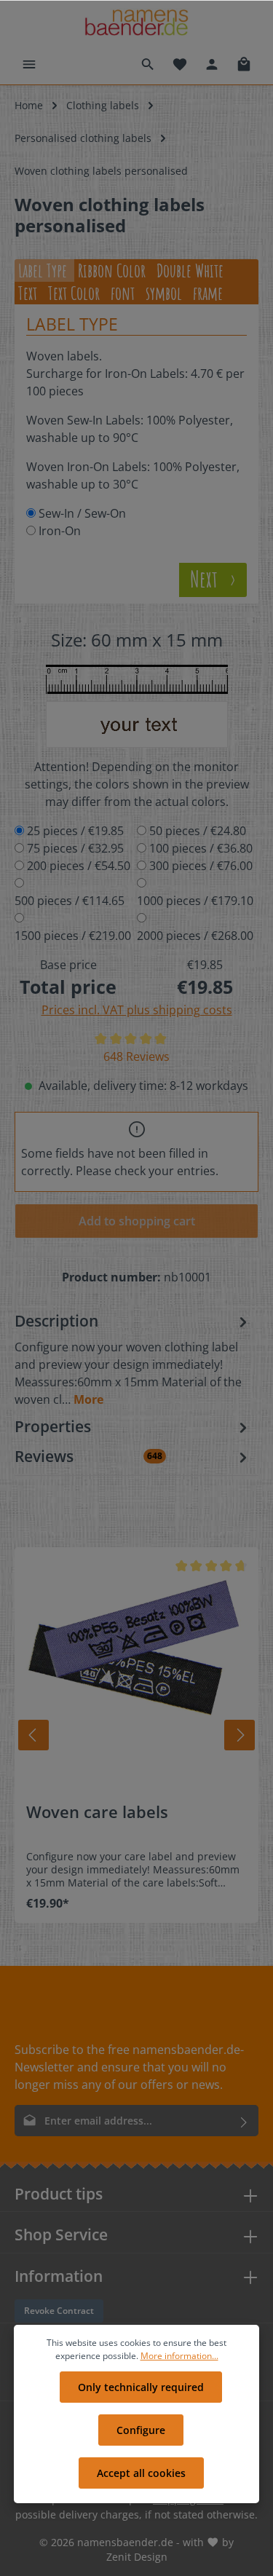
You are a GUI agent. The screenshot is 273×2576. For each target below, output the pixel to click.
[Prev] (33, 1735)
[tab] (133, 1359)
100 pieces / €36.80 (201, 848)
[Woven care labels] (136, 1669)
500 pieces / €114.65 (70, 901)
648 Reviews (136, 1056)
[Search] (148, 64)
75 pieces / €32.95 (75, 848)
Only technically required (141, 2387)
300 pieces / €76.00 (201, 866)
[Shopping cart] (244, 64)
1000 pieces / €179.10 (195, 901)
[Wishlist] (180, 64)
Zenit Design (137, 2557)
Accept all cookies (141, 2473)
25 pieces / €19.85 (75, 831)
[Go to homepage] (136, 22)
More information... (179, 2356)
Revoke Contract (59, 2311)
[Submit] (244, 2121)
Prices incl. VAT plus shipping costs (137, 1010)
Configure (141, 2430)
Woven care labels (97, 1813)
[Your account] (212, 64)
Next (206, 579)
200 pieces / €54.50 (79, 866)
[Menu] (29, 64)
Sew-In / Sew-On (82, 513)
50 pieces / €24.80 (198, 831)
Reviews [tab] (88, 1456)
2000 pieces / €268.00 (195, 936)
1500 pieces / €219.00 (73, 936)
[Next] (240, 1735)
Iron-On (60, 531)
